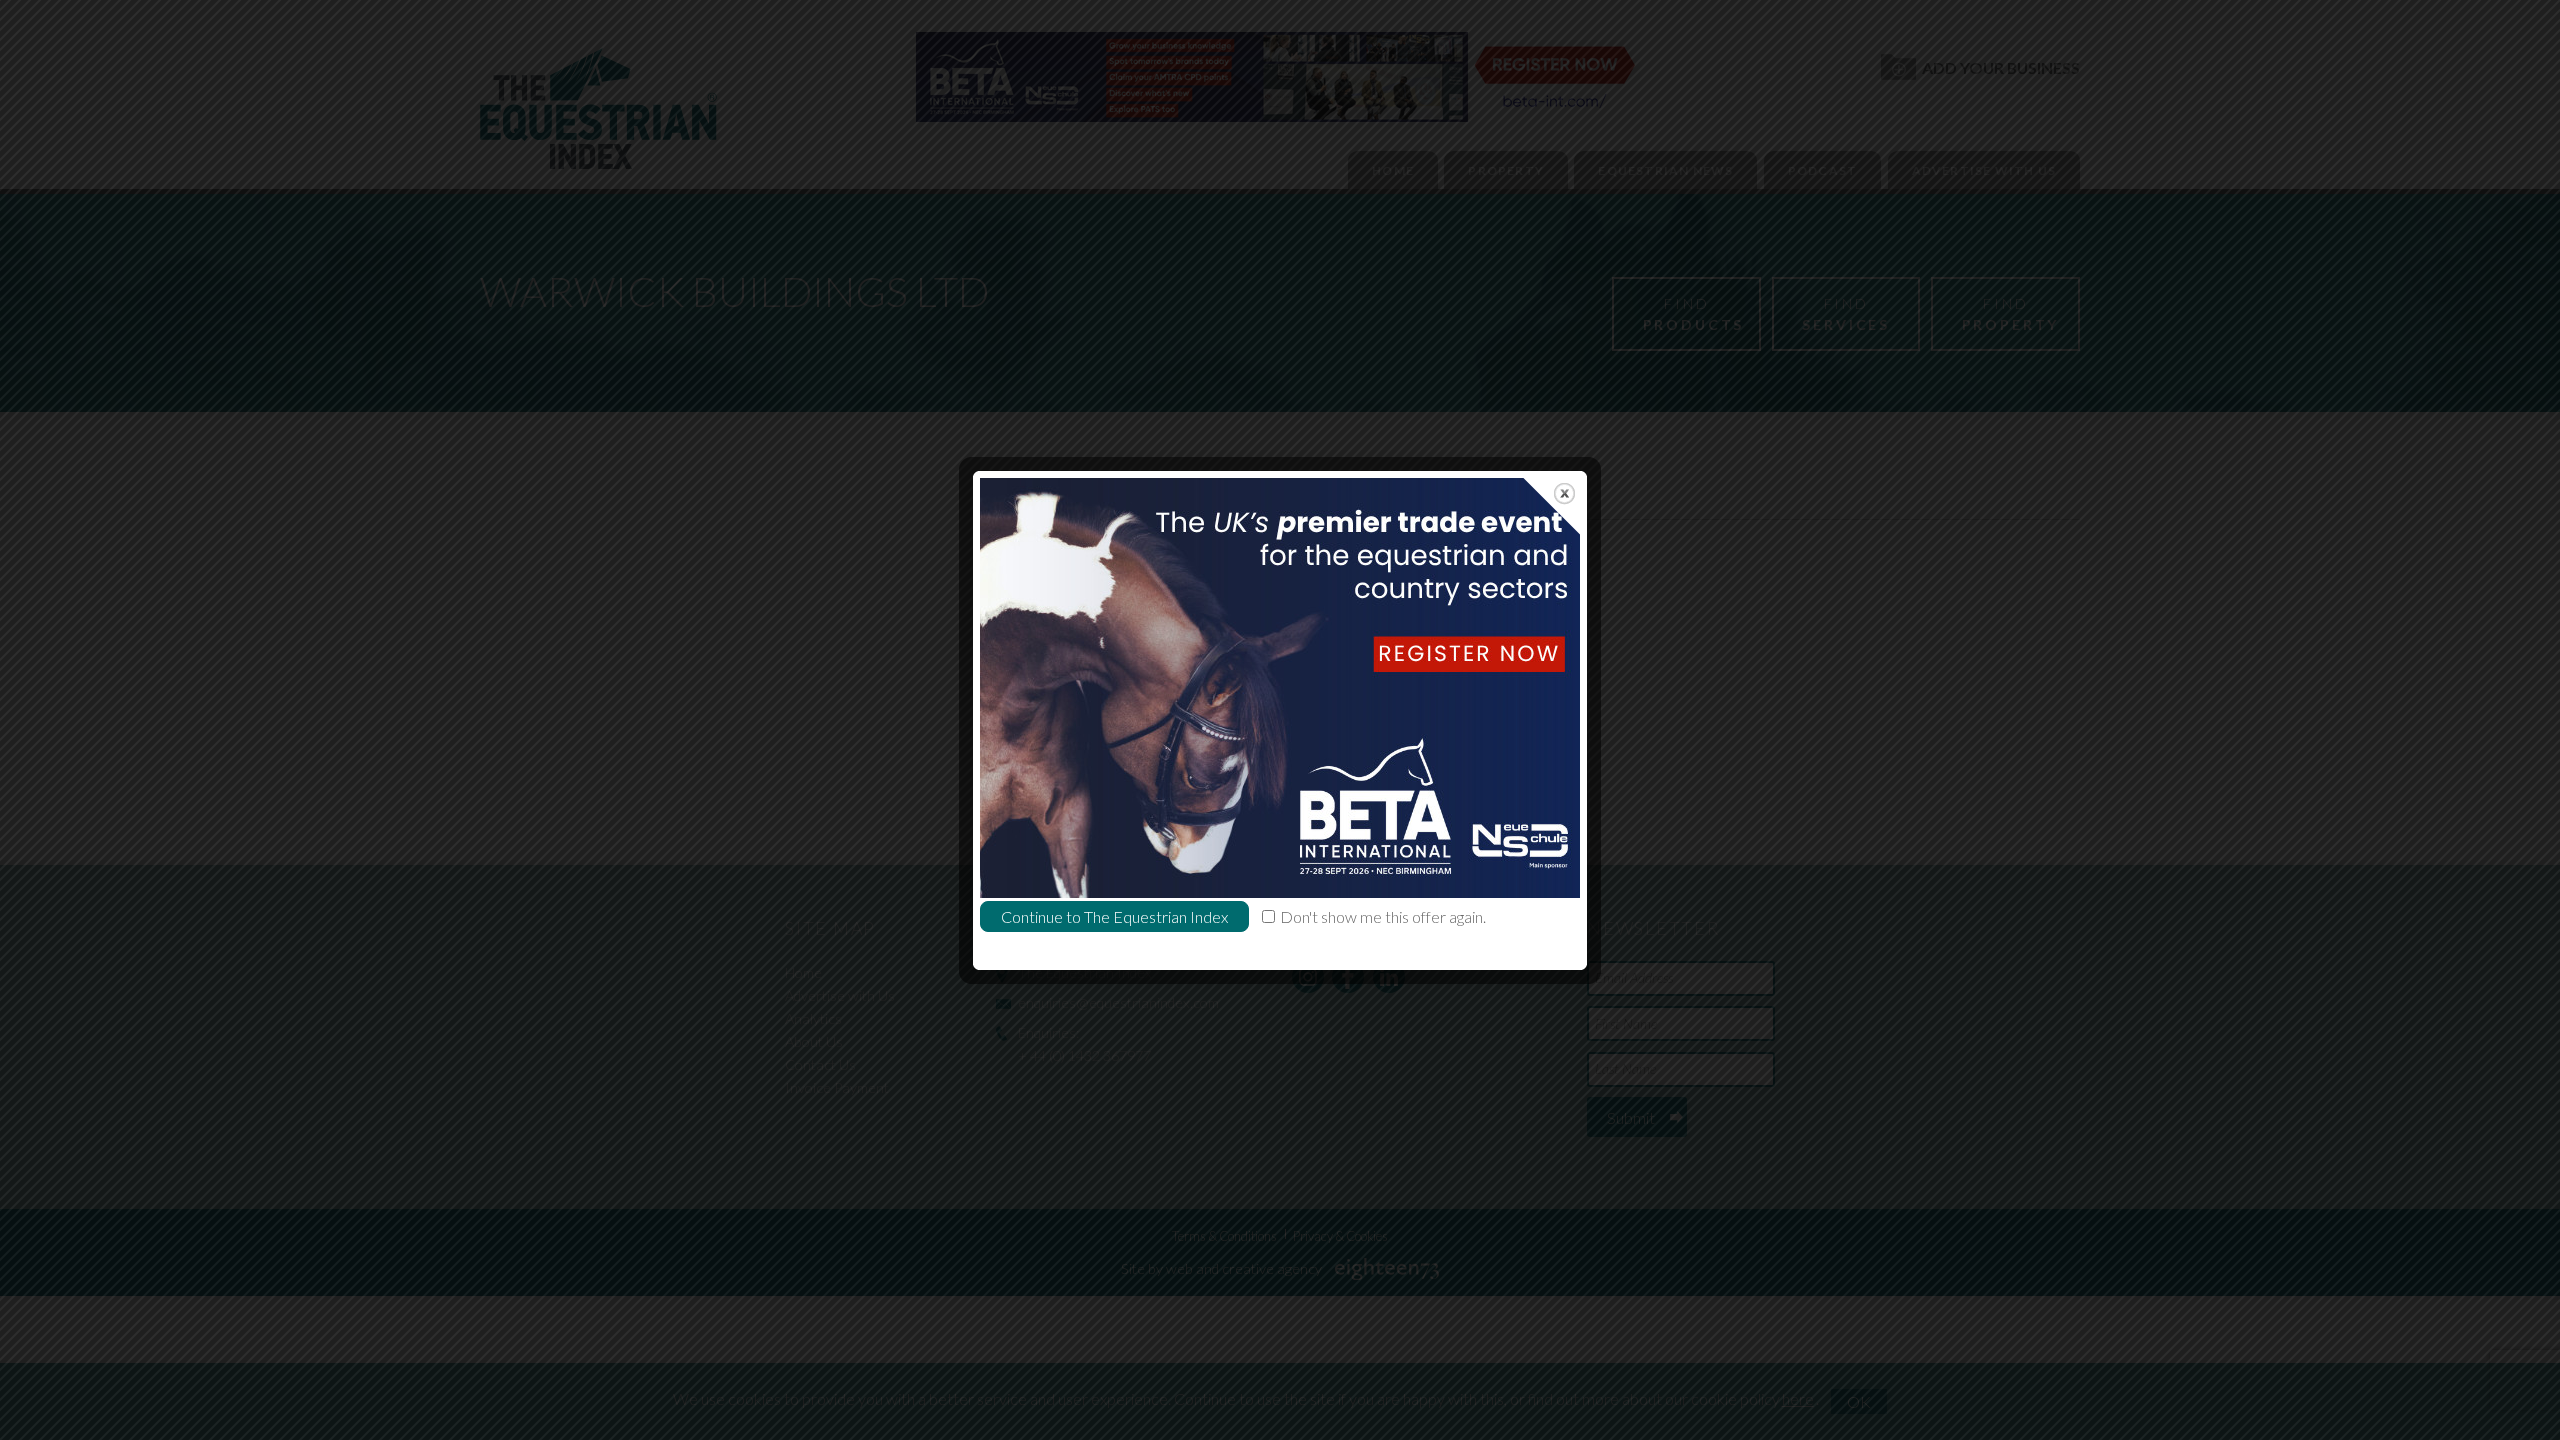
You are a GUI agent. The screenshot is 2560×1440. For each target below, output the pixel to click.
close (1564, 493)
